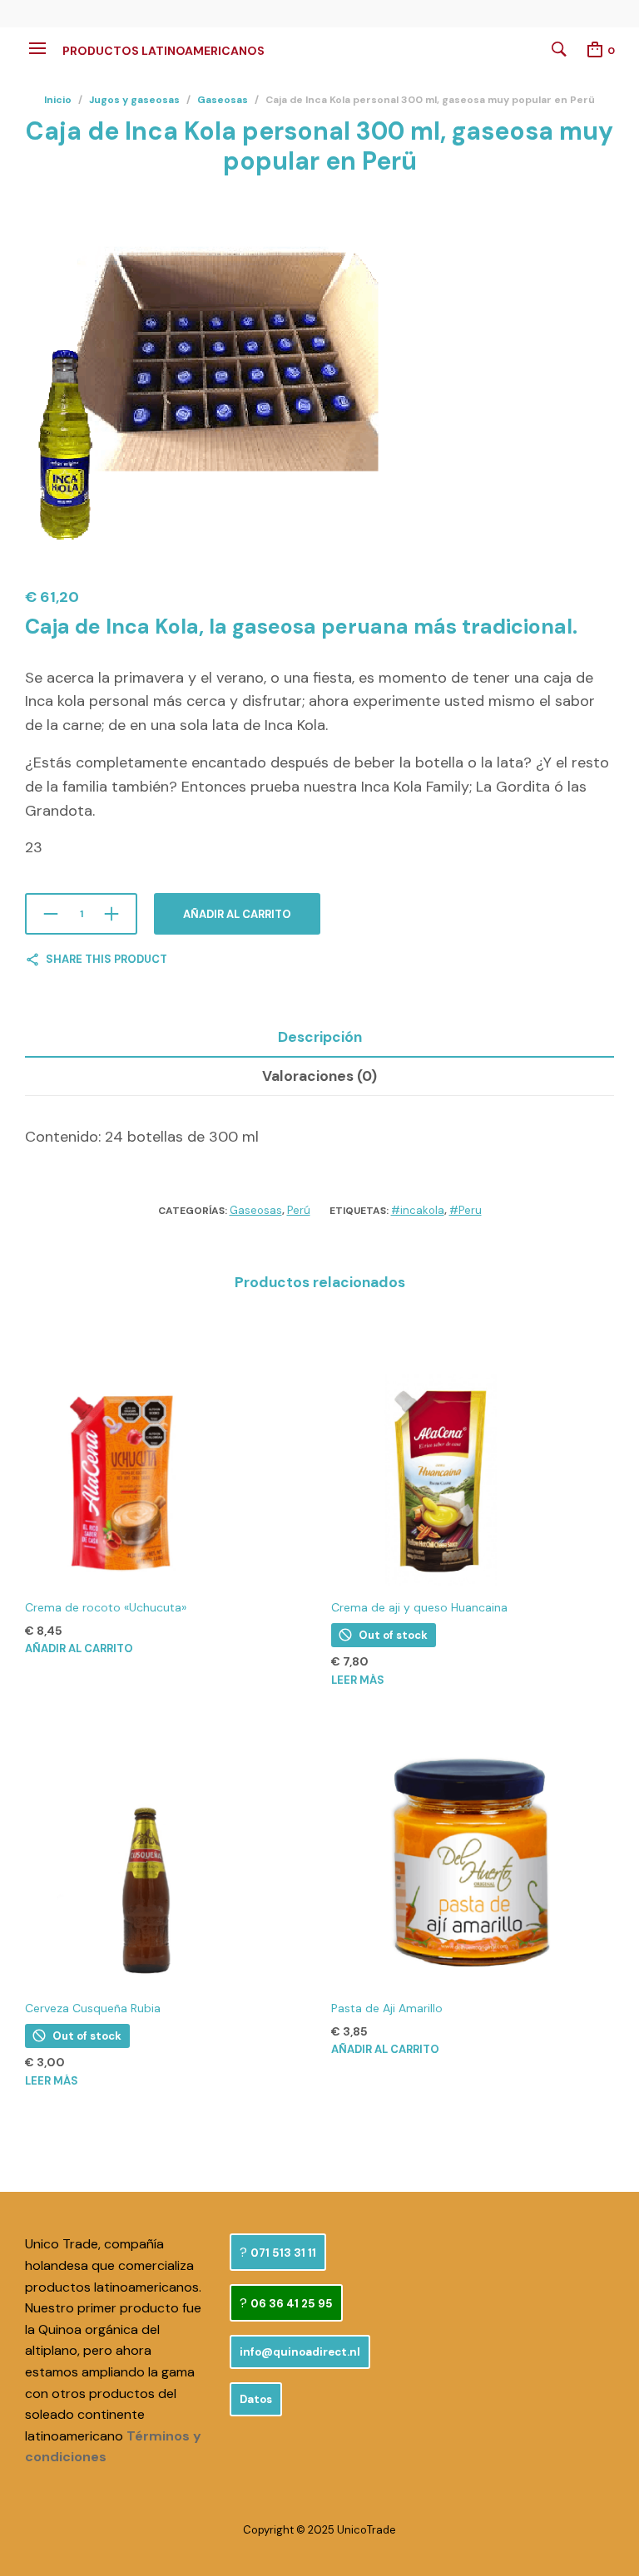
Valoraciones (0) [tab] (319, 1076)
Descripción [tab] (320, 1037)
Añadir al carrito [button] (79, 1648)
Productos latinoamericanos (163, 51)
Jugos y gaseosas (134, 100)
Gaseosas (223, 100)
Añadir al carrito (237, 914)
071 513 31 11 (283, 2253)
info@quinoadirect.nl (300, 2352)
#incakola (418, 1210)
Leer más (358, 1680)
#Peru (466, 1210)
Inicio (58, 100)
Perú (299, 1210)
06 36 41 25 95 (292, 2304)
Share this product (106, 959)
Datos (256, 2399)
